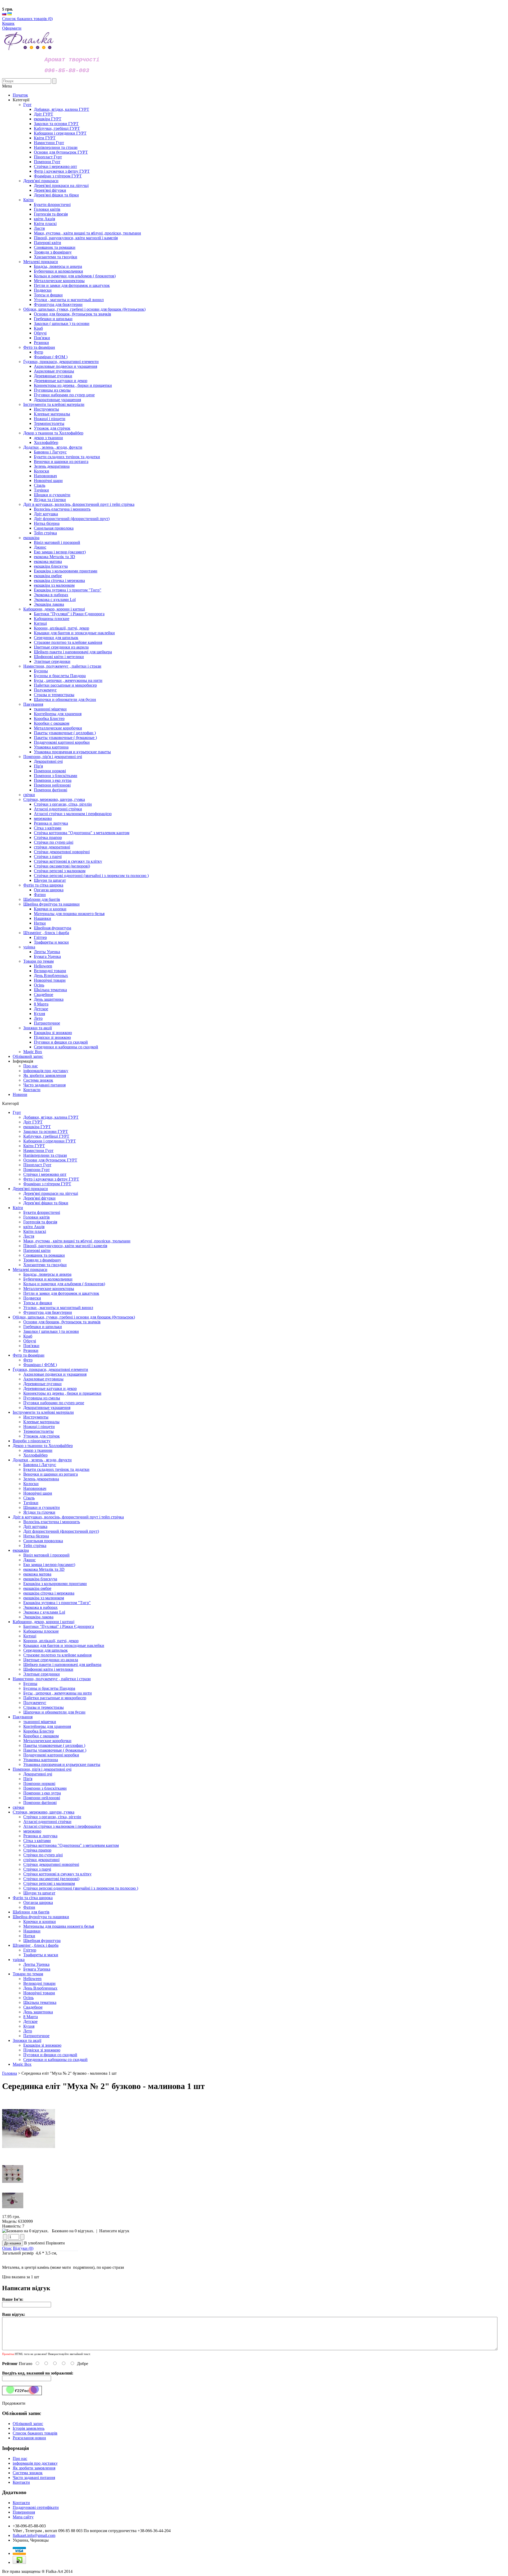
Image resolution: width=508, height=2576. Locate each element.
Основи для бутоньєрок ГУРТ (50, 1160)
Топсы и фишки (38, 1303)
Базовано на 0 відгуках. (73, 2231)
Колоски (31, 1484)
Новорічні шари (38, 1493)
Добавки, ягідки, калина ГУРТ (51, 1117)
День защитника (38, 2012)
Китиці (30, 1636)
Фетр (28, 1360)
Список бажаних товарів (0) (27, 19)
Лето (28, 2031)
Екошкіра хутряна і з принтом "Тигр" (57, 1603)
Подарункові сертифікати (36, 2507)
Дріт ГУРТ (33, 1122)
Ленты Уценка (36, 1964)
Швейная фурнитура (42, 1941)
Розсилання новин (29, 2438)
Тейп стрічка (35, 1546)
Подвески (32, 1298)
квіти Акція (34, 1227)
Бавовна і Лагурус (40, 1465)
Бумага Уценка (37, 1969)
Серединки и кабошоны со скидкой (55, 2060)
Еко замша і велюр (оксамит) (49, 1565)
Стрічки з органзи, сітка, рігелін (52, 1817)
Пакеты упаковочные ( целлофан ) (54, 1745)
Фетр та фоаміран (29, 1355)
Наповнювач (35, 1488)
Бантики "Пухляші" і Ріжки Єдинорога (59, 1626)
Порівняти (55, 2243)
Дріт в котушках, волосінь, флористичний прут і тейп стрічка (68, 1517)
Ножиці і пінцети (39, 1427)
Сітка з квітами (37, 1841)
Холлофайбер (35, 1455)
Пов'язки (31, 1346)
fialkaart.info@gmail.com (34, 2535)
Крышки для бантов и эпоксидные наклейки (64, 1645)
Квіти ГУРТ (34, 1146)
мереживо (32, 1831)
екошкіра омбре (37, 1588)
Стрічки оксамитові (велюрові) (51, 1879)
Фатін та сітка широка (33, 1898)
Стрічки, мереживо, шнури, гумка (44, 1812)
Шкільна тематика (40, 2002)
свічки (19, 1807)
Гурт (17, 1112)
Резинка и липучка (40, 1836)
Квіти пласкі (35, 1231)
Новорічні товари (39, 1993)
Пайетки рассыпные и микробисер (55, 1698)
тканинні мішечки (40, 1722)
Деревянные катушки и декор (50, 1388)
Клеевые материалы (41, 1422)
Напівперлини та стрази (45, 1155)
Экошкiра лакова (38, 1617)
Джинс (30, 1560)
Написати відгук (114, 2231)
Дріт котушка (35, 1526)
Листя (29, 1236)
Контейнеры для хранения (47, 1726)
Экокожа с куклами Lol (44, 1612)
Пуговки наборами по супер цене (54, 1403)
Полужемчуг (35, 1703)
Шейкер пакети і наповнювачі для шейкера (62, 1664)
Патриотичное (36, 2036)
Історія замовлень (29, 2428)
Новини (20, 1094)
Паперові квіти (37, 1250)
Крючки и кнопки (40, 1921)
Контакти (32, 1090)
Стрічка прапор (37, 1850)
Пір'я (28, 1779)
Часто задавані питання (44, 1085)
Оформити (12, 28)
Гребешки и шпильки (43, 1327)
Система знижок (38, 1080)
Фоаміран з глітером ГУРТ (47, 1184)
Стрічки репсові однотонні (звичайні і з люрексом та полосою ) (81, 1888)
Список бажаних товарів (35, 2433)
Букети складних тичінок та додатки (56, 1469)
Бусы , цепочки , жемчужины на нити (58, 1693)
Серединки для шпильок (46, 1650)
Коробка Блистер (39, 1731)
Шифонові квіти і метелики (48, 1669)
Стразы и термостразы (44, 1707)
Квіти (18, 1208)
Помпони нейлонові (42, 1798)
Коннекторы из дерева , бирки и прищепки (62, 1393)
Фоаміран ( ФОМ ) (40, 1365)
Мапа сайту (23, 2517)
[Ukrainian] (10, 14)
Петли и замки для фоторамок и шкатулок (61, 1293)
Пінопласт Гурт (37, 1165)
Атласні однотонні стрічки (47, 1822)
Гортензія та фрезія (40, 1222)
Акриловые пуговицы (43, 1379)
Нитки (29, 1936)
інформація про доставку (46, 1071)
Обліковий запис (28, 1056)
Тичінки (31, 1503)
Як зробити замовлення (45, 1075)
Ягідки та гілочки (39, 1512)
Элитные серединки (42, 1674)
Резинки (31, 1350)
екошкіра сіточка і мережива (49, 1593)
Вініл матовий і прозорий (46, 1555)
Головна (10, 2073)
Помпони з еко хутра (42, 1793)
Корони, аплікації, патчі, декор (51, 1641)
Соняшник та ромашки (44, 1255)
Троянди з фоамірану (42, 1260)
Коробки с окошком (41, 1736)
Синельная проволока (43, 1541)
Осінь (28, 1998)
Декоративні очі (38, 1774)
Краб (28, 1336)
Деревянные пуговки (42, 1384)
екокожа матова (37, 1574)
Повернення (24, 2512)
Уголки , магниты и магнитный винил (58, 1308)
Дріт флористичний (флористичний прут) (61, 1531)
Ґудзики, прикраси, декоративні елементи (50, 1369)
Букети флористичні (42, 1212)
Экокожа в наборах (40, 1607)
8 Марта (31, 2017)
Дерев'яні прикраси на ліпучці (51, 1193)
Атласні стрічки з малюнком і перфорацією (62, 1826)
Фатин (29, 1907)
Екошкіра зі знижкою (42, 2045)
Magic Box (22, 2064)
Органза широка (38, 1902)
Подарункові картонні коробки (51, 1755)
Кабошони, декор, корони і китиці (44, 1622)
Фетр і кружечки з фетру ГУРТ (51, 1179)
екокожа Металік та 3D (44, 1569)
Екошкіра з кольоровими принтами (55, 1584)
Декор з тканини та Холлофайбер (43, 1446)
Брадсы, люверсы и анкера (47, 1274)
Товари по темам (28, 1974)
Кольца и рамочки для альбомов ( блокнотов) (64, 1284)
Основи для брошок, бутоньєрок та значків (62, 1322)
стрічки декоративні (41, 1860)
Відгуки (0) (23, 2248)
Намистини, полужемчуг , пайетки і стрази (52, 1679)
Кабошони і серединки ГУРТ (50, 1141)
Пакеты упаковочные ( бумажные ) (55, 1750)
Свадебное (33, 2007)
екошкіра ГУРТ (37, 1127)
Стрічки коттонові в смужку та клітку (57, 1874)
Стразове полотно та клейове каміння (57, 1655)
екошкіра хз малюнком (44, 1598)
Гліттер (30, 1950)
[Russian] (4, 14)
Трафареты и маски (41, 1955)
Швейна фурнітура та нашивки (41, 1917)
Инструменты (36, 1417)
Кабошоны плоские (41, 1631)
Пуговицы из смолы (42, 1398)
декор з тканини (38, 1450)
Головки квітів (37, 1217)
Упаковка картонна (41, 1760)
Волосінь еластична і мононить (52, 1522)
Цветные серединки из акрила (51, 1660)
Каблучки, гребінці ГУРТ (46, 1136)
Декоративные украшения (47, 1408)
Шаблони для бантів (31, 1912)
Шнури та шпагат (39, 1893)
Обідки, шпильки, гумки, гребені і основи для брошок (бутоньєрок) (74, 1317)
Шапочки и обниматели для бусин (54, 1712)
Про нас (31, 1066)
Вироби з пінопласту (32, 1441)
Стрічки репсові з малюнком (49, 1883)
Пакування (23, 1717)
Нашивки (32, 1931)
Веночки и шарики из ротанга (51, 1474)
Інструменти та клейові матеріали (43, 1412)
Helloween (32, 1979)
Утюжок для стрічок (42, 1436)
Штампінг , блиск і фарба (36, 1945)
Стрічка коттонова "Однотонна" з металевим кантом (71, 1845)
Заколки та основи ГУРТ (46, 1131)
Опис (7, 2248)
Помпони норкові (39, 1783)
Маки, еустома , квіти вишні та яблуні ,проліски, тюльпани (77, 1241)
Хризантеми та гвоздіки (45, 1265)
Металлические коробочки (47, 1741)
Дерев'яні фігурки (39, 1198)
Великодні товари (39, 1983)
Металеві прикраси (30, 1269)
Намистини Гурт (38, 1151)
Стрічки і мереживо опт (45, 1174)
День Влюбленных (40, 1988)
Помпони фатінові (40, 1803)
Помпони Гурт (37, 1170)
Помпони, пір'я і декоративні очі (42, 1769)
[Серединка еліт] (29, 2159)
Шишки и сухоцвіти (42, 1507)
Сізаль (29, 1498)
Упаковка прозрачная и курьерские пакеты (62, 1764)
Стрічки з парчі (37, 1869)
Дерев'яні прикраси (30, 1189)
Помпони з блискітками (45, 1788)
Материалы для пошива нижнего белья (59, 1926)
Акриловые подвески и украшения (55, 1374)
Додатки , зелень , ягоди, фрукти (42, 1460)
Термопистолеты (38, 1431)
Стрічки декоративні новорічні (51, 1864)
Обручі (30, 1341)
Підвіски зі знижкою (42, 2050)
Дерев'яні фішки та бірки (46, 1203)
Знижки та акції (27, 2040)
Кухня (29, 2026)
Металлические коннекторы (49, 1289)
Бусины (30, 1684)
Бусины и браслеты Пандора (49, 1688)
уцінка (19, 1960)
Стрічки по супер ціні (43, 1855)
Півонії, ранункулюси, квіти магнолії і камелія (65, 1246)
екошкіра (21, 1550)
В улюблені (34, 2243)
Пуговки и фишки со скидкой (50, 2055)
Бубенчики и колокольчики (48, 1279)
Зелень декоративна (41, 1479)
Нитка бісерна (36, 1536)
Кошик (8, 23)
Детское (30, 2021)
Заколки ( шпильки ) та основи (51, 1331)
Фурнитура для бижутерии (48, 1312)
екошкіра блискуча (40, 1579)
